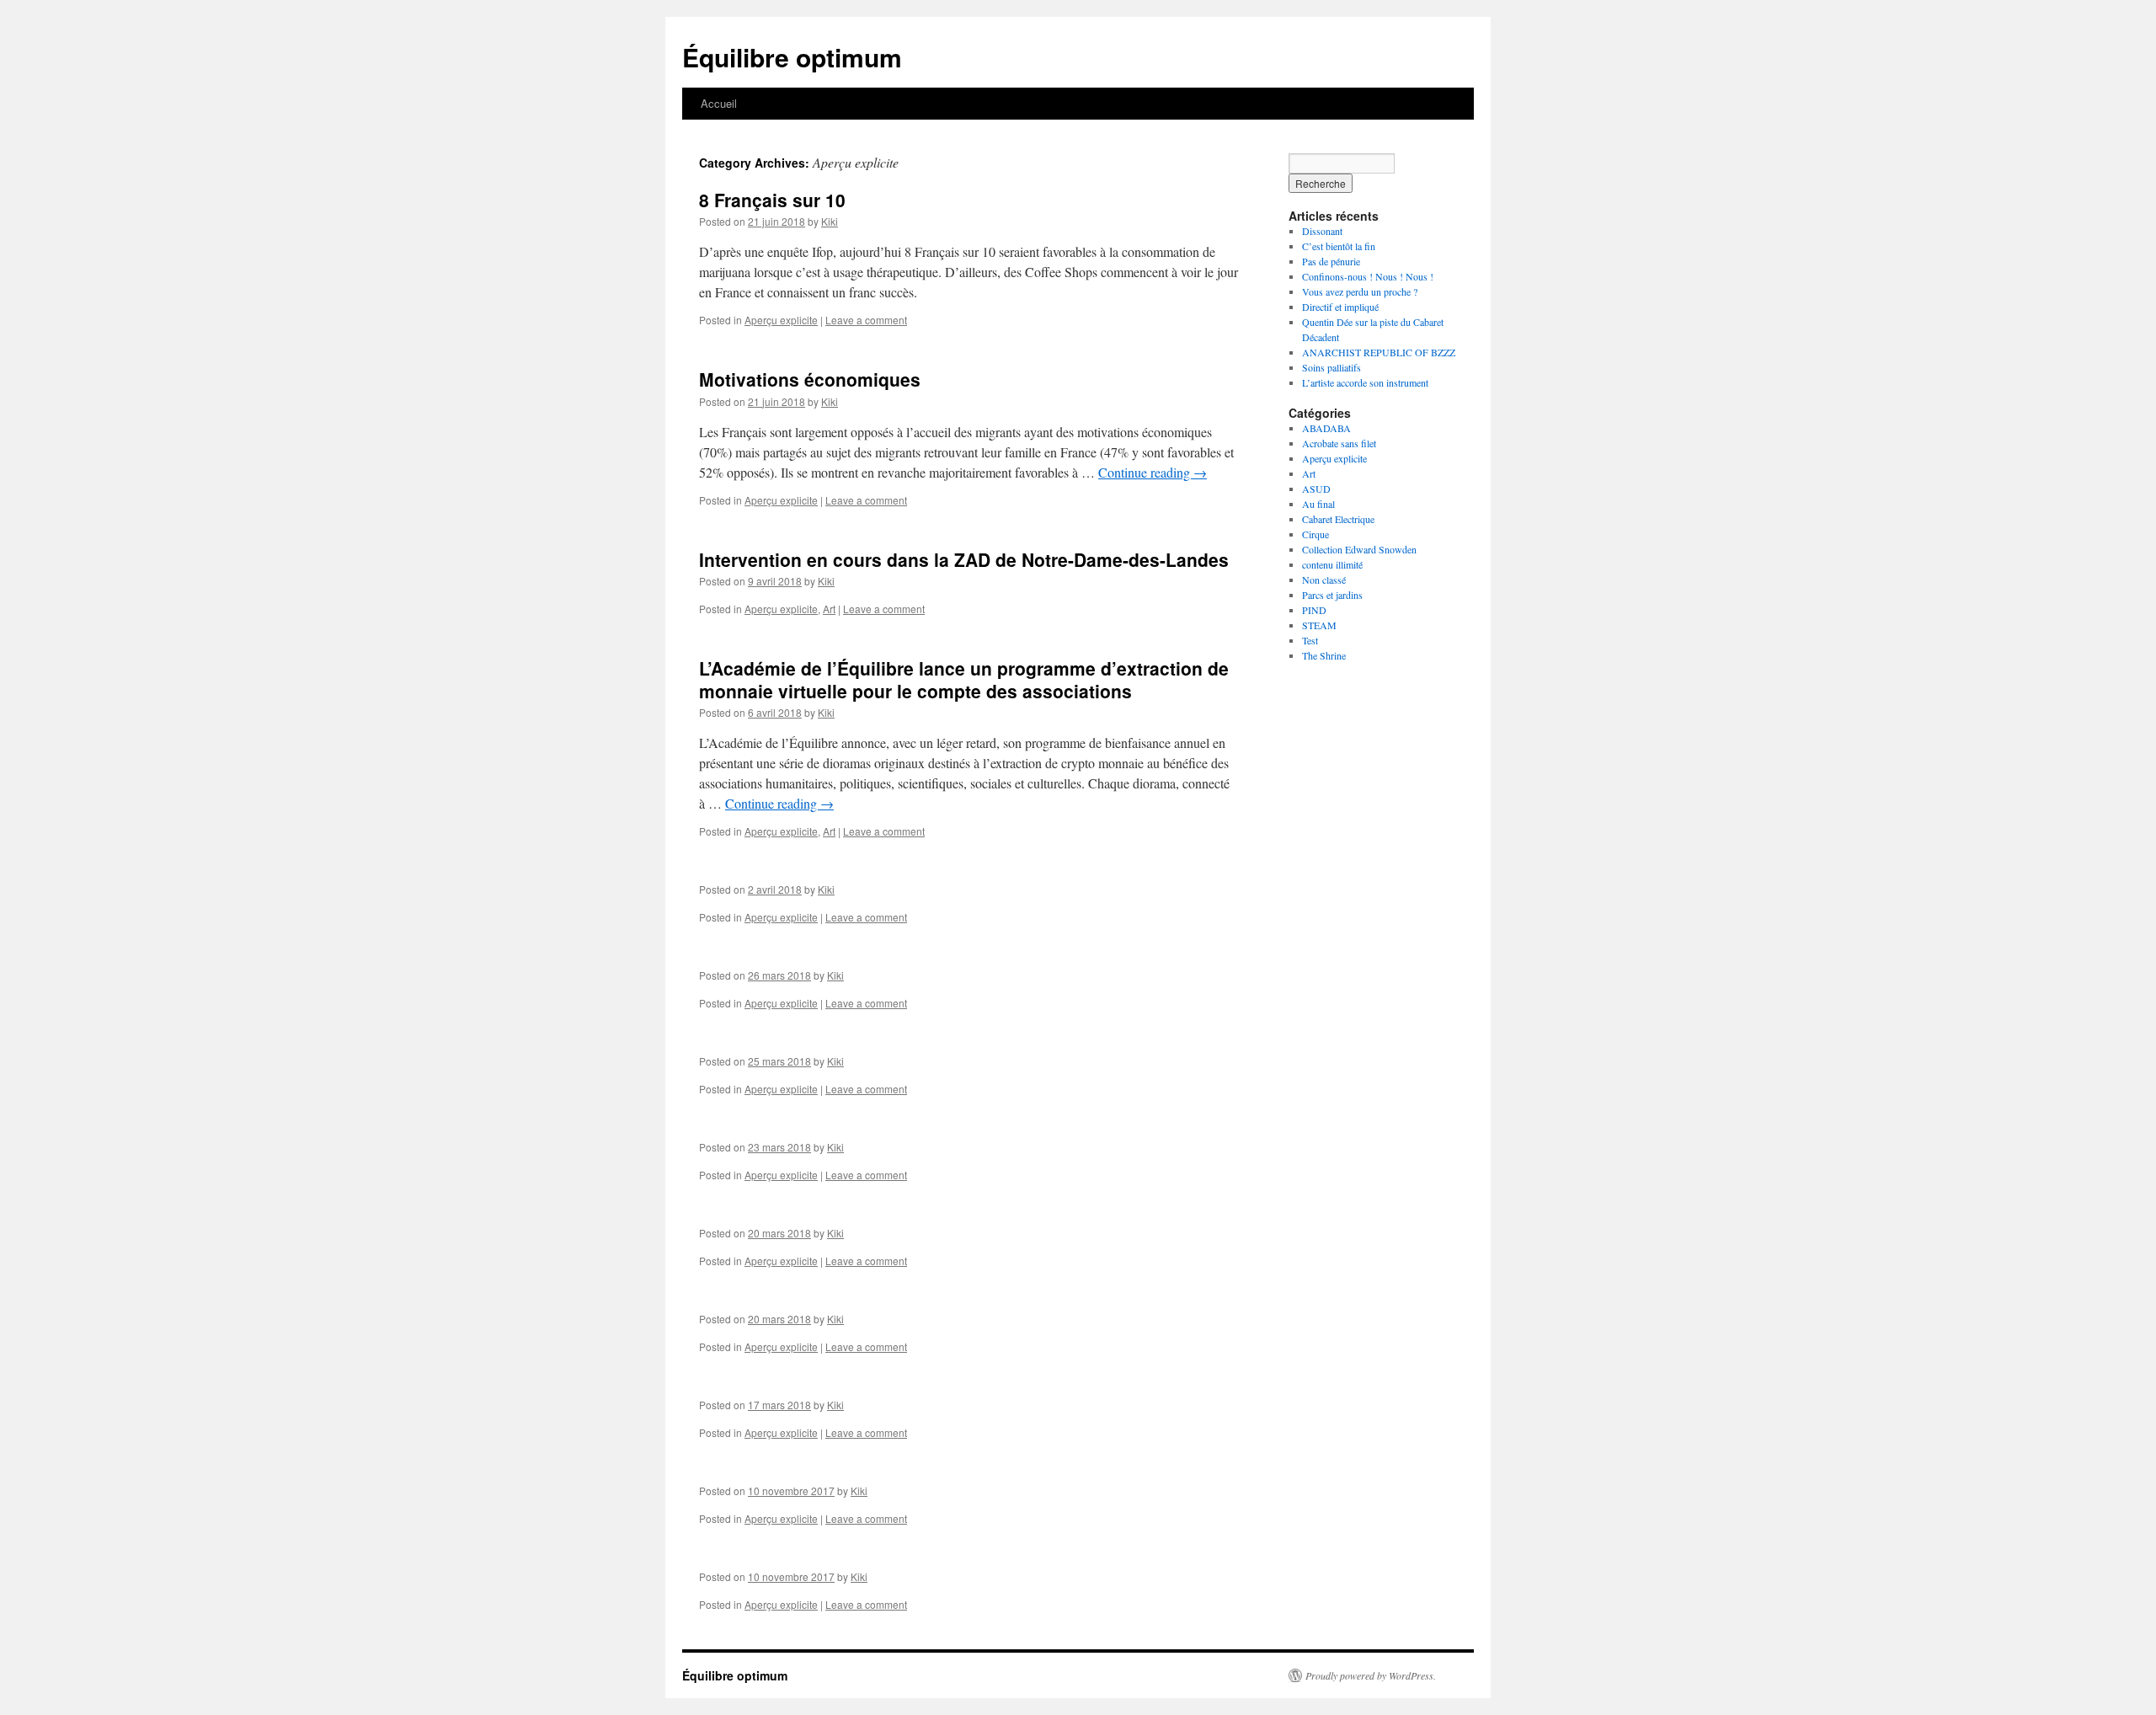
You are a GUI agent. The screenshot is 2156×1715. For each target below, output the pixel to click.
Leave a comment (866, 320)
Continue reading (1153, 472)
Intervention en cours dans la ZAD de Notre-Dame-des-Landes (964, 559)
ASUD (1316, 489)
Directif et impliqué (1340, 307)
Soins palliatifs (1331, 367)
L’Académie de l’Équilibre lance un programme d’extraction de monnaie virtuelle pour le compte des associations (964, 679)
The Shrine (1324, 655)
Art (829, 609)
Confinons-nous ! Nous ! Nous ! (1368, 276)
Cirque (1315, 534)
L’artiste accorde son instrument (1365, 382)
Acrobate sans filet (1339, 443)
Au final (1318, 504)
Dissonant (1322, 231)
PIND (1314, 610)
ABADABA (1326, 428)
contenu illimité (1332, 564)
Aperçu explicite (781, 320)
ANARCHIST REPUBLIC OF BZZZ (1379, 352)
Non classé (1324, 580)
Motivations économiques (810, 379)
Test (1310, 640)
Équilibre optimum (792, 57)
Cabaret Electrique (1338, 519)
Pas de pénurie (1331, 261)
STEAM (1319, 625)
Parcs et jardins (1332, 595)
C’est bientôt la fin (1339, 246)
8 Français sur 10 (772, 200)
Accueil (719, 103)
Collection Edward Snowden (1359, 549)
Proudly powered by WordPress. (1371, 1675)
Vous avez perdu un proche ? (1360, 291)
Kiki (830, 221)
